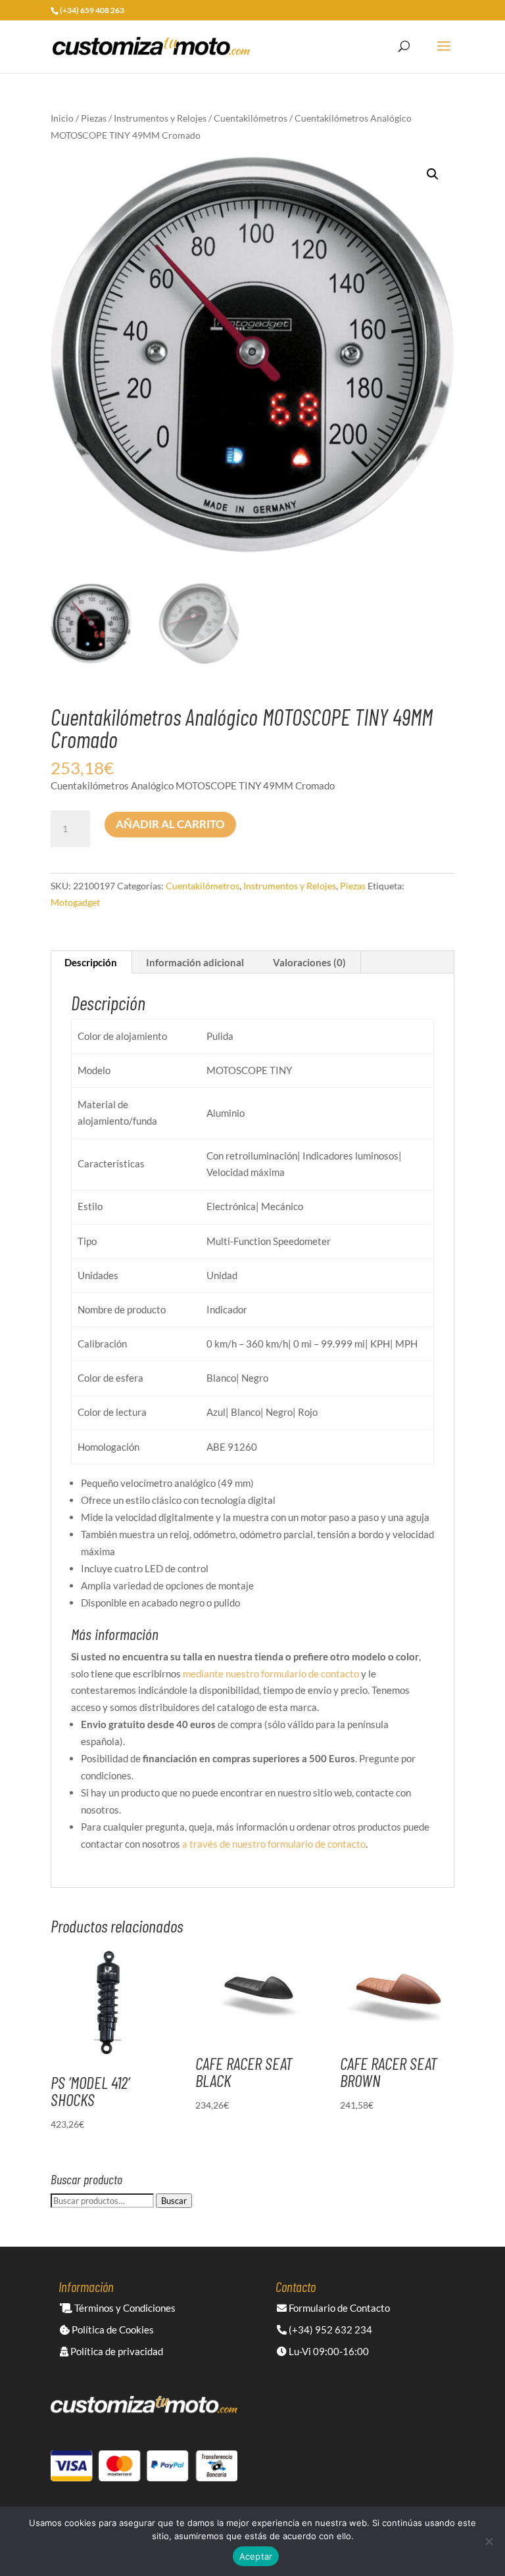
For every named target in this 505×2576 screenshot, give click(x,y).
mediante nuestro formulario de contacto (271, 1674)
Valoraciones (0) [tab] (309, 962)
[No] (489, 2541)
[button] (433, 174)
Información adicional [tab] (195, 962)
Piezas (94, 118)
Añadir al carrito (170, 824)
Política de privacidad (116, 2351)
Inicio (62, 118)
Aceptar (256, 2556)
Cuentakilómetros (251, 118)
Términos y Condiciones (124, 2308)
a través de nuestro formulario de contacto (274, 1844)
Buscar (174, 2201)
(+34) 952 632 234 (329, 2330)
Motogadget (75, 902)
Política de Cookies (112, 2330)
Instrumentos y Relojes (160, 118)
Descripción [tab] (91, 962)
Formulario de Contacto (338, 2308)
